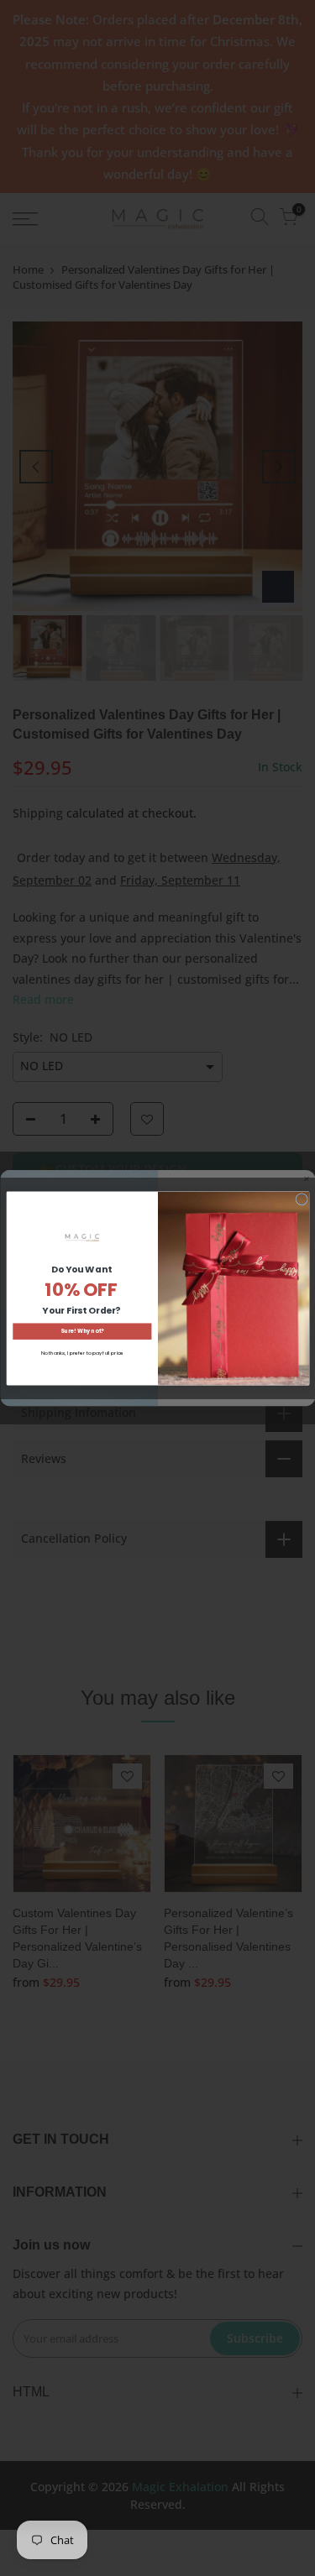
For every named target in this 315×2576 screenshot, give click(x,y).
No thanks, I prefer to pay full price (81, 1352)
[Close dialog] (301, 1199)
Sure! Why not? (82, 1331)
